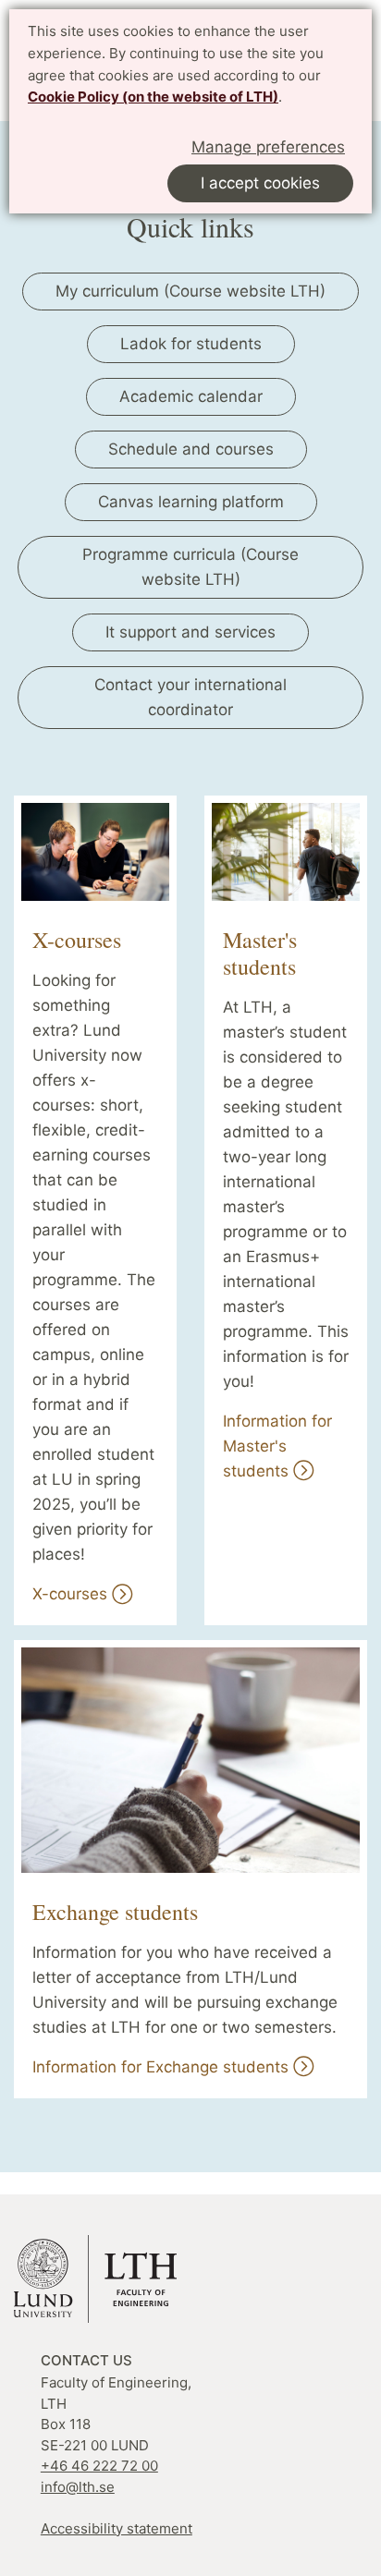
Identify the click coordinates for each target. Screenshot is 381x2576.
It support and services (190, 632)
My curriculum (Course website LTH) (190, 291)
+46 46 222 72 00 (99, 2466)
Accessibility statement (117, 2528)
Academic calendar (191, 396)
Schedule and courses (191, 449)
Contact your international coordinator (190, 697)
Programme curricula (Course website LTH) (190, 567)
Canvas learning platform (191, 502)
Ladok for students (191, 344)
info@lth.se (78, 2487)
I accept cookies (260, 183)
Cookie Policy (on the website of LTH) (153, 97)
